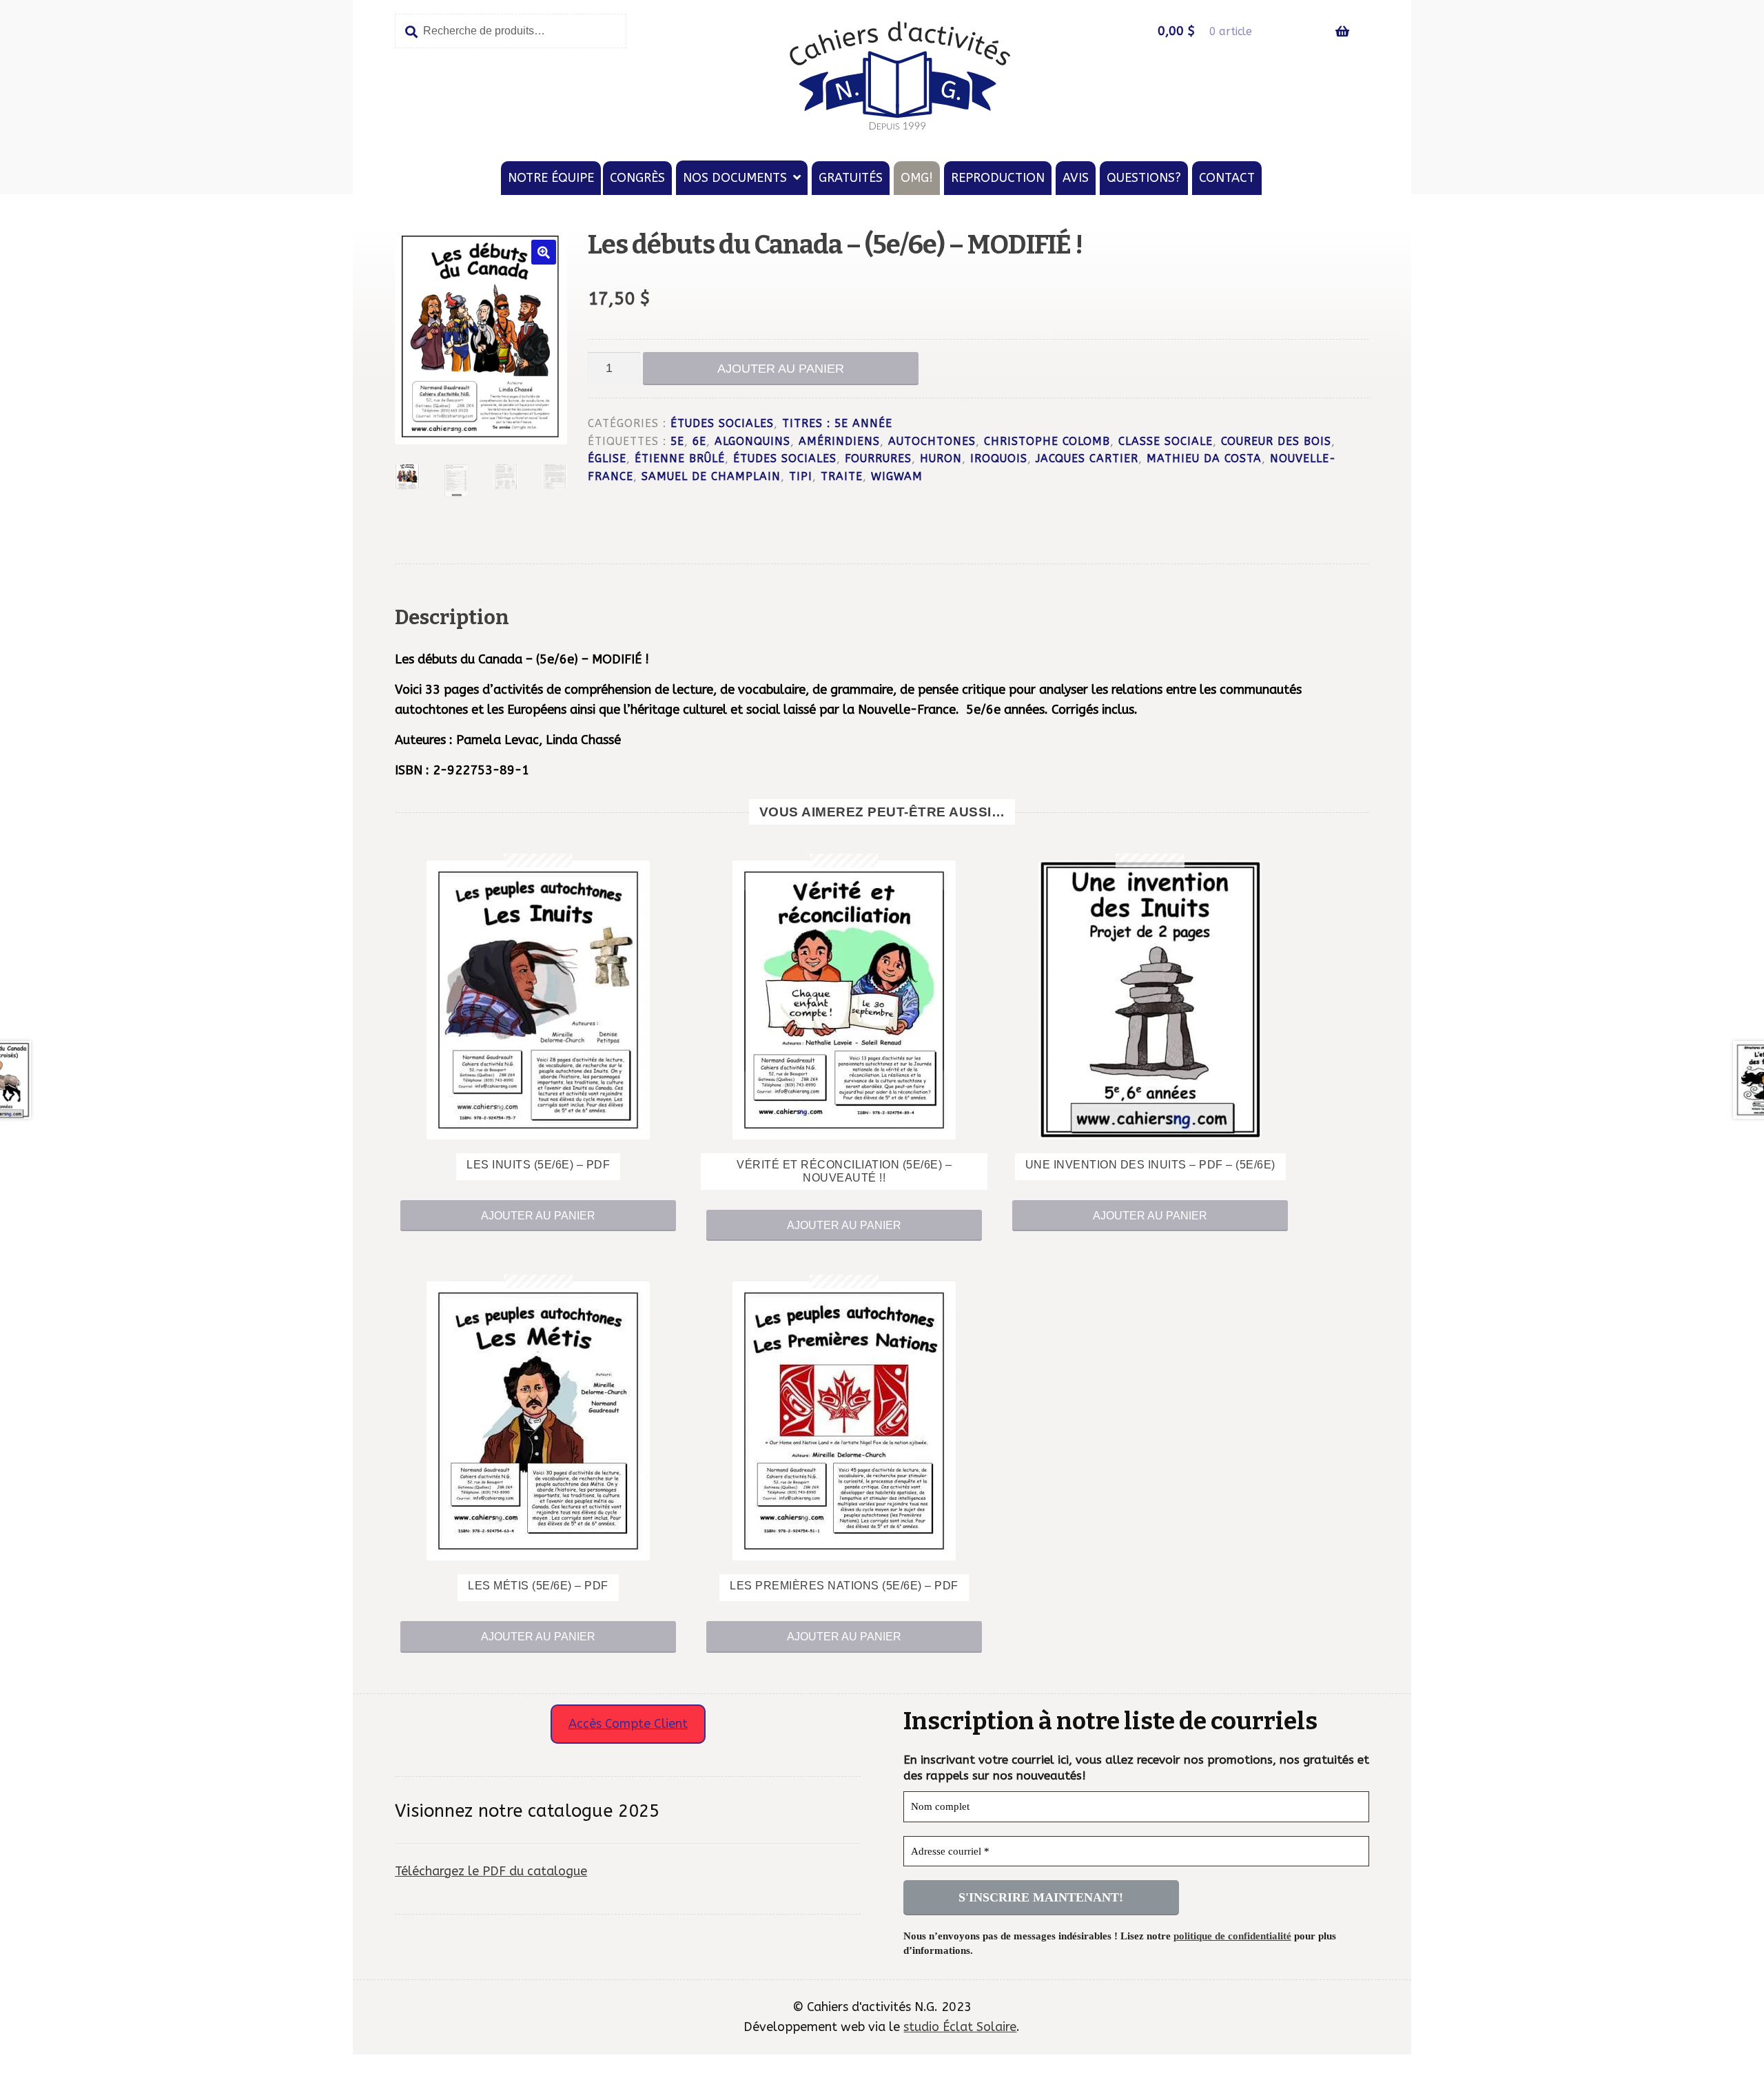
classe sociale (1166, 442)
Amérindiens (839, 442)
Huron (941, 459)
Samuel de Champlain (711, 477)
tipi (801, 477)
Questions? (1144, 178)
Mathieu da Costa (1204, 459)
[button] (544, 252)
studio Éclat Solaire (960, 2027)
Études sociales (722, 424)
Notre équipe (551, 178)
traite (842, 477)
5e (677, 442)
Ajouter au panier (781, 369)
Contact (1227, 178)
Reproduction (998, 178)
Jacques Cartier (1087, 459)
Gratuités (851, 178)
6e (699, 442)
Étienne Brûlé (680, 459)
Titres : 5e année (837, 424)
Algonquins (752, 442)
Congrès (637, 178)
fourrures (878, 459)
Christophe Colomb (1047, 442)
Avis (1076, 178)
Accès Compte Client (628, 1724)
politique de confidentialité (1232, 1936)
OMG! (917, 178)
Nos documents (735, 178)
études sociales (785, 459)
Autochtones (932, 442)
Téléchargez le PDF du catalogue (491, 1871)
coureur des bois (1276, 442)
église (607, 459)
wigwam (897, 477)
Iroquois (999, 459)
